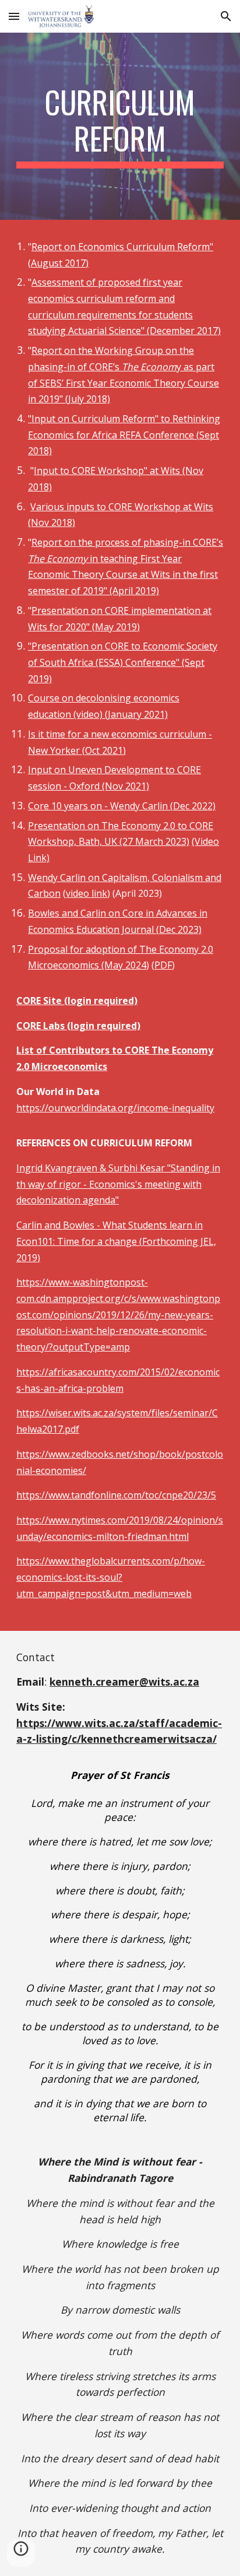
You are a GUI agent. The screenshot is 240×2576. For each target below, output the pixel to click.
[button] (14, 16)
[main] (120, 126)
